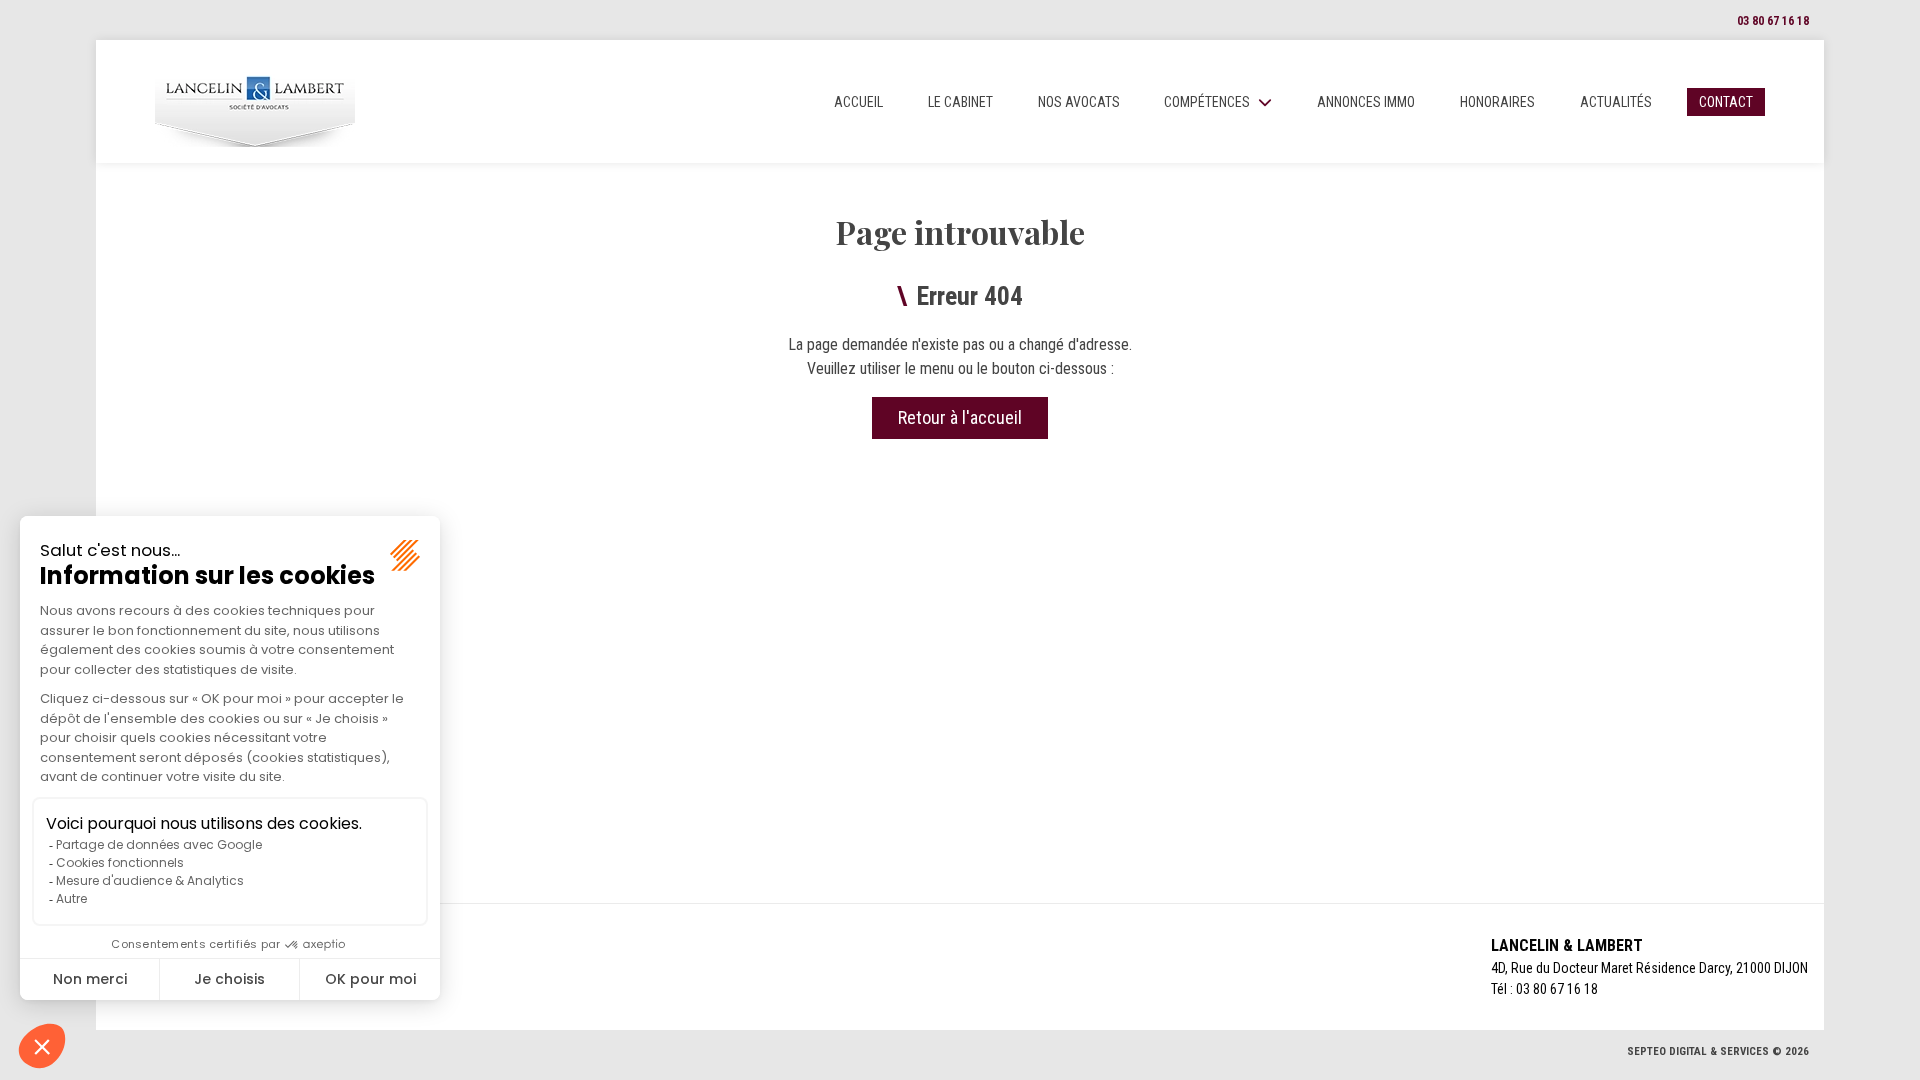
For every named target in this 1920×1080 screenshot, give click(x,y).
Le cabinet (960, 102)
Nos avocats (1079, 102)
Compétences (1207, 102)
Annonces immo (1366, 102)
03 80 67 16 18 (1773, 21)
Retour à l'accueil (960, 417)
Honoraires (1497, 102)
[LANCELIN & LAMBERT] (255, 101)
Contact (1726, 102)
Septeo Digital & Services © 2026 (1718, 1051)
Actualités (1616, 102)
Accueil (858, 102)
